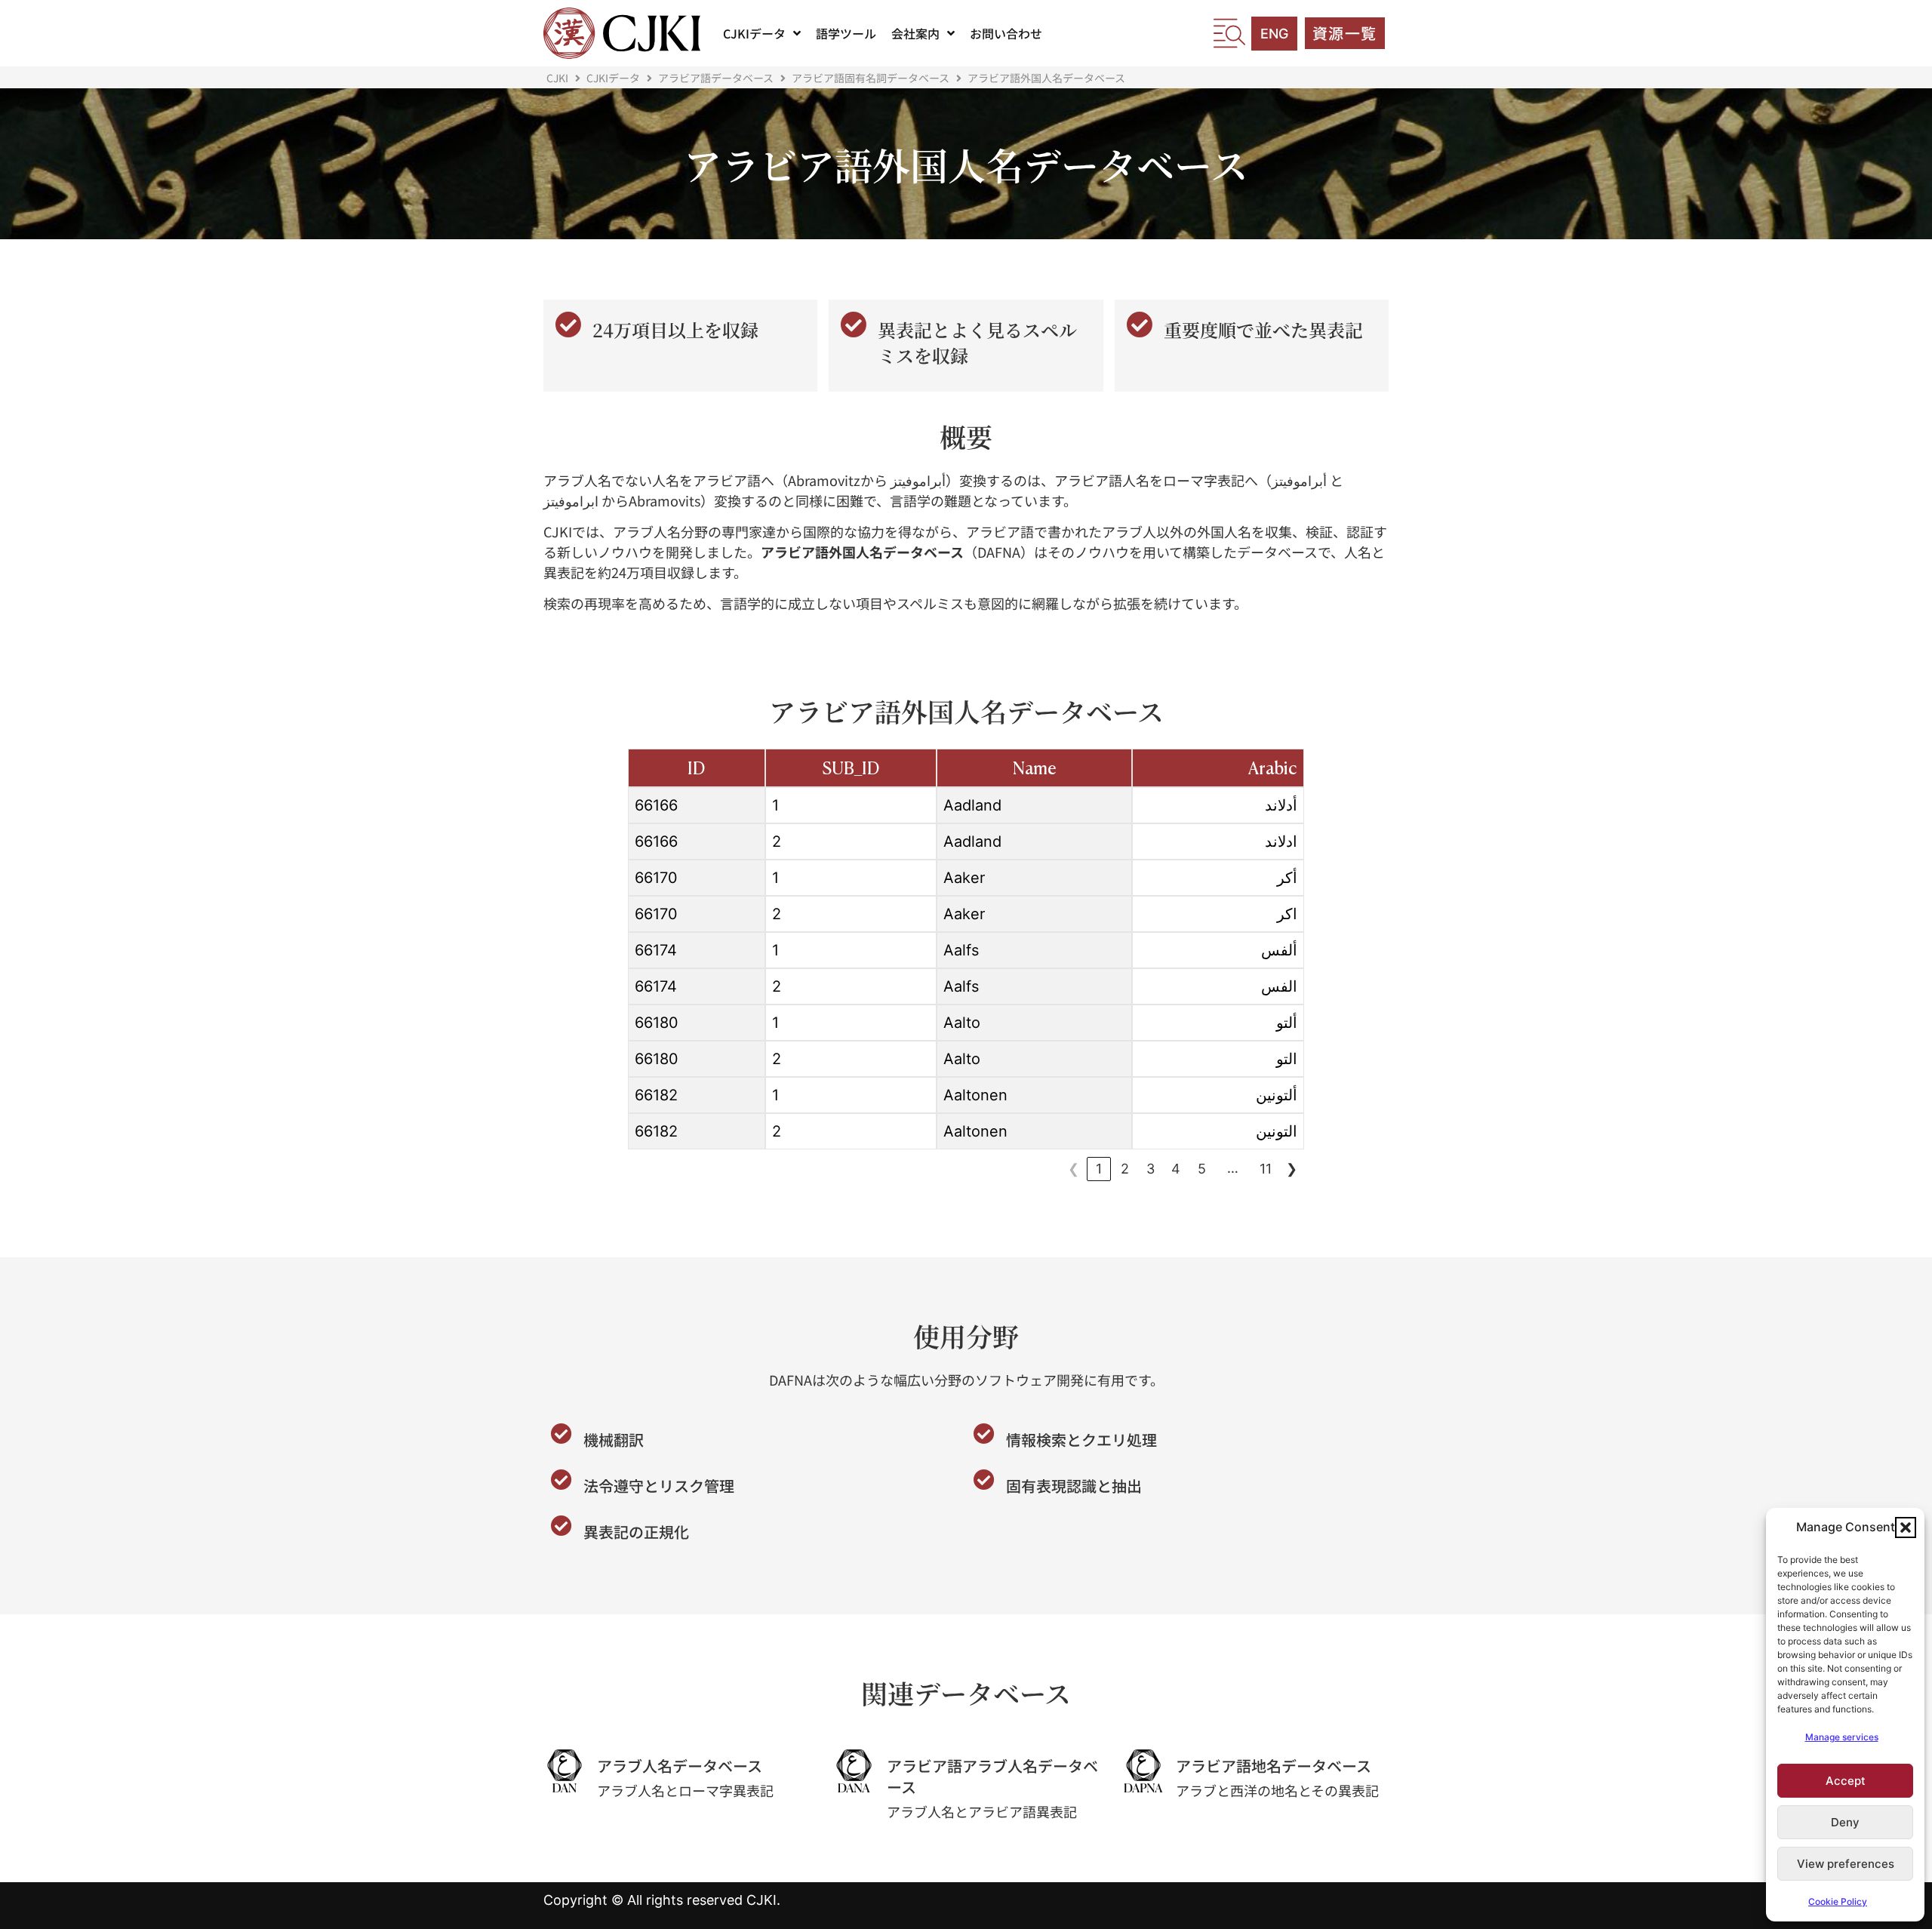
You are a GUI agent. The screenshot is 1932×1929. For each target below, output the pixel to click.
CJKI (557, 78)
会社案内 (915, 33)
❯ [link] (1292, 1169)
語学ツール (846, 33)
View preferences (1846, 1864)
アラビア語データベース (716, 78)
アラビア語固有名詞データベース (871, 78)
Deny (1845, 1822)
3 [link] (1151, 1169)
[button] (1906, 1528)
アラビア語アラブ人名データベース (992, 1776)
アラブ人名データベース (680, 1766)
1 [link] (1099, 1169)
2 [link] (1125, 1169)
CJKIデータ (754, 33)
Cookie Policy (1838, 1901)
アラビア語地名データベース (1274, 1766)
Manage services (1842, 1737)
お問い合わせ (1006, 33)
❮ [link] (1074, 1169)
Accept (1846, 1781)
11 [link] (1266, 1169)
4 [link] (1176, 1169)
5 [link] (1202, 1169)
